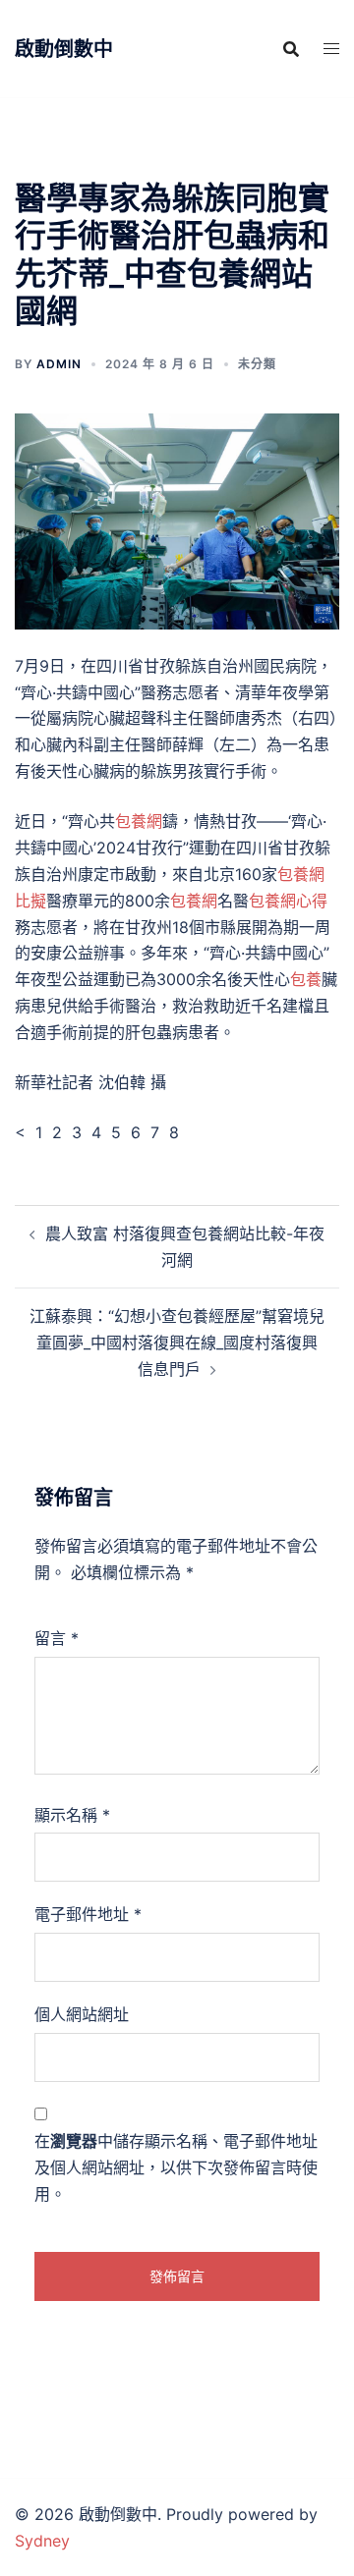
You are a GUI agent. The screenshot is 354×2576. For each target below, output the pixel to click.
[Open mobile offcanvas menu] (331, 49)
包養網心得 (288, 901)
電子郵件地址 (88, 1914)
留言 (57, 1638)
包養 (306, 979)
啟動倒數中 (64, 49)
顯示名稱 (72, 1815)
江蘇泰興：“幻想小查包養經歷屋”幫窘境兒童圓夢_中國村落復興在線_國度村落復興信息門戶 (177, 1343)
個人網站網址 (82, 2014)
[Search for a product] (291, 49)
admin (59, 364)
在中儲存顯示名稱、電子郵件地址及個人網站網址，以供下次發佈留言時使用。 (176, 2167)
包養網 (139, 821)
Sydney (42, 2541)
